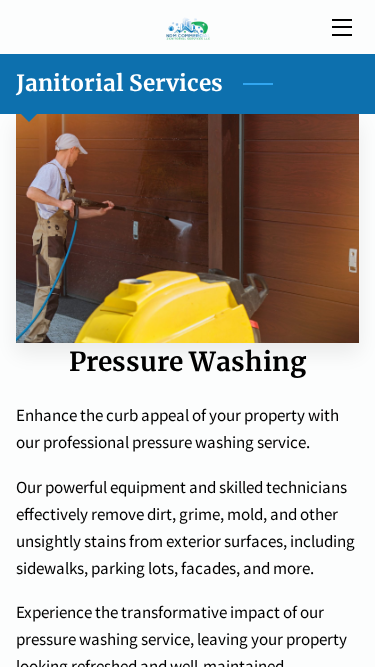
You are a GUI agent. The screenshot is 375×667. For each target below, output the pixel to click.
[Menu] (340, 27)
